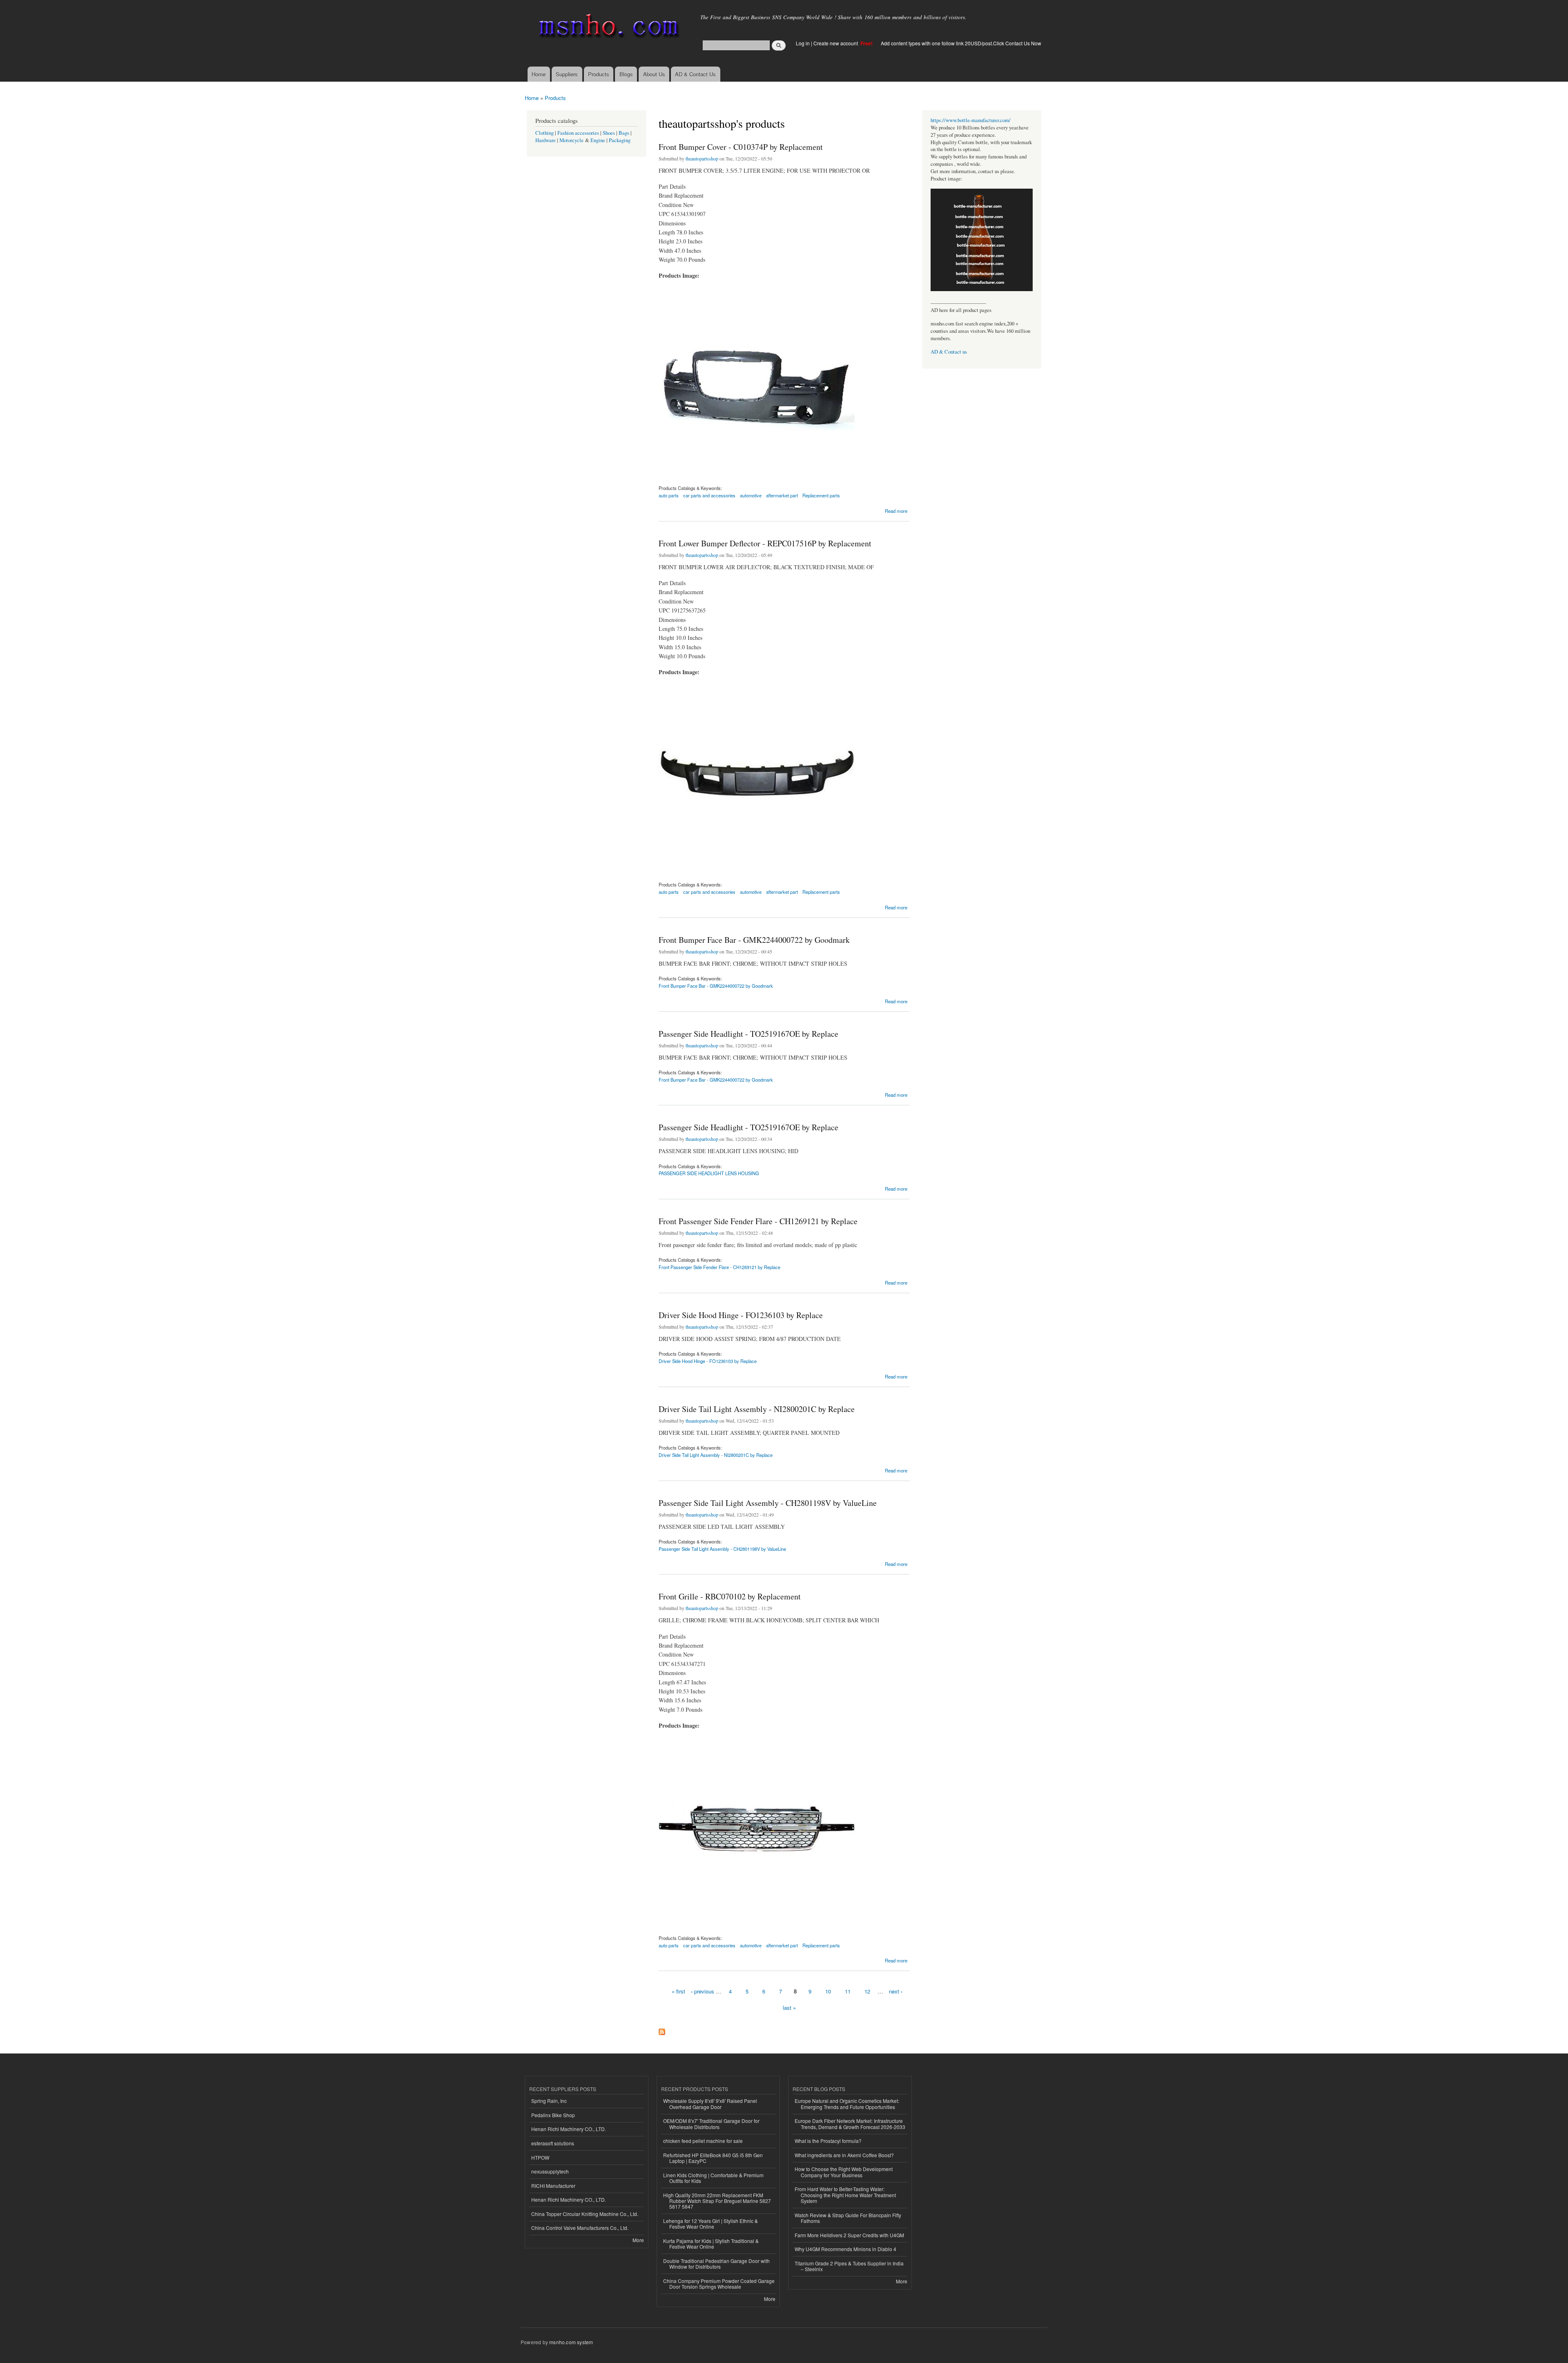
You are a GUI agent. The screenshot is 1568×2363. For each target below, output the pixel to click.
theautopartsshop (702, 158)
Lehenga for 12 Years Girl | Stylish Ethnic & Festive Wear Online (710, 2224)
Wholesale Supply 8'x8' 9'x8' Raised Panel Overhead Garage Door (710, 2104)
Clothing (545, 133)
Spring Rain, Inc (549, 2101)
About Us (654, 74)
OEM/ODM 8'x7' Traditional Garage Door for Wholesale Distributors (711, 2124)
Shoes (609, 133)
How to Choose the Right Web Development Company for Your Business (844, 2172)
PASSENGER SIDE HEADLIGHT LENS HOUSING (709, 1173)
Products (599, 74)
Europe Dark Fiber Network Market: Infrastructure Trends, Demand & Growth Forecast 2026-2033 (850, 2124)
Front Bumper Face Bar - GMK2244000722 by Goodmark (754, 940)
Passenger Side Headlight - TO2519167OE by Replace (748, 1034)
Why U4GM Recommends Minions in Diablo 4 (845, 2249)
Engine (598, 140)
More (638, 2240)
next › (896, 1991)
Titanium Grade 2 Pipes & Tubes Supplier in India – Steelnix (849, 2266)
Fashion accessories (578, 133)
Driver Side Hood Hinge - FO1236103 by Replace (741, 1315)
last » (789, 2008)
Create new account (836, 43)
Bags (624, 133)
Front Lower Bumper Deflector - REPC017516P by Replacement (765, 543)
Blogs (626, 74)
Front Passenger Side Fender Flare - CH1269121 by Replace (758, 1221)
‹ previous (703, 1991)
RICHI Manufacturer (553, 2186)
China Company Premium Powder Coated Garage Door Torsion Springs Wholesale (719, 2284)
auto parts (669, 495)
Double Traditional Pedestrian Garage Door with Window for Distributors (716, 2264)
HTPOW (540, 2157)
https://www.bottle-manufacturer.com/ (971, 120)
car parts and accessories (709, 495)
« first (678, 1991)
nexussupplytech (550, 2171)
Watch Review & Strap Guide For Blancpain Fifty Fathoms (848, 2218)
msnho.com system (571, 2342)
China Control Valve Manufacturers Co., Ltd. (580, 2228)
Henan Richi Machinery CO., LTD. (569, 2129)
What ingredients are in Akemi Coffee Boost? (844, 2155)
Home (539, 74)
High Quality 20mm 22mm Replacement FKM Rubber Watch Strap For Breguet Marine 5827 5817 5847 (717, 2201)
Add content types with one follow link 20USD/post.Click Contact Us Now (961, 43)
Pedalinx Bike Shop (553, 2115)
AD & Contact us (949, 352)
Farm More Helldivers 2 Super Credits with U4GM (849, 2235)
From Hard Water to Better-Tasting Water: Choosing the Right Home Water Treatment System (845, 2195)
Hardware (546, 140)
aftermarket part (782, 495)
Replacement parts (821, 495)
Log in (803, 43)
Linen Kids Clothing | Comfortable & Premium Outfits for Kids (713, 2178)
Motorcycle (571, 140)
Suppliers (567, 74)
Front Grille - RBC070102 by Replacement (730, 1596)
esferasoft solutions (553, 2143)
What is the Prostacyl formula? (828, 2141)
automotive (751, 495)
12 (867, 1991)
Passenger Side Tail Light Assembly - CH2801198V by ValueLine (768, 1503)
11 (848, 1991)
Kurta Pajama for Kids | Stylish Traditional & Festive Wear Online (711, 2244)
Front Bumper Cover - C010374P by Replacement (741, 147)
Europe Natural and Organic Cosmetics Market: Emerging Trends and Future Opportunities (847, 2104)
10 (828, 1991)
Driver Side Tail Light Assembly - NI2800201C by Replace (757, 1409)
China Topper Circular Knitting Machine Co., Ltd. (585, 2214)
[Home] (607, 28)
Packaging (620, 140)
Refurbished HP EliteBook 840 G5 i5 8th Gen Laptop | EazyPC (713, 2158)
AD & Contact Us (695, 74)
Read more (896, 510)
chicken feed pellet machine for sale (703, 2141)
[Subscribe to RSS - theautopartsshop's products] (662, 2030)
